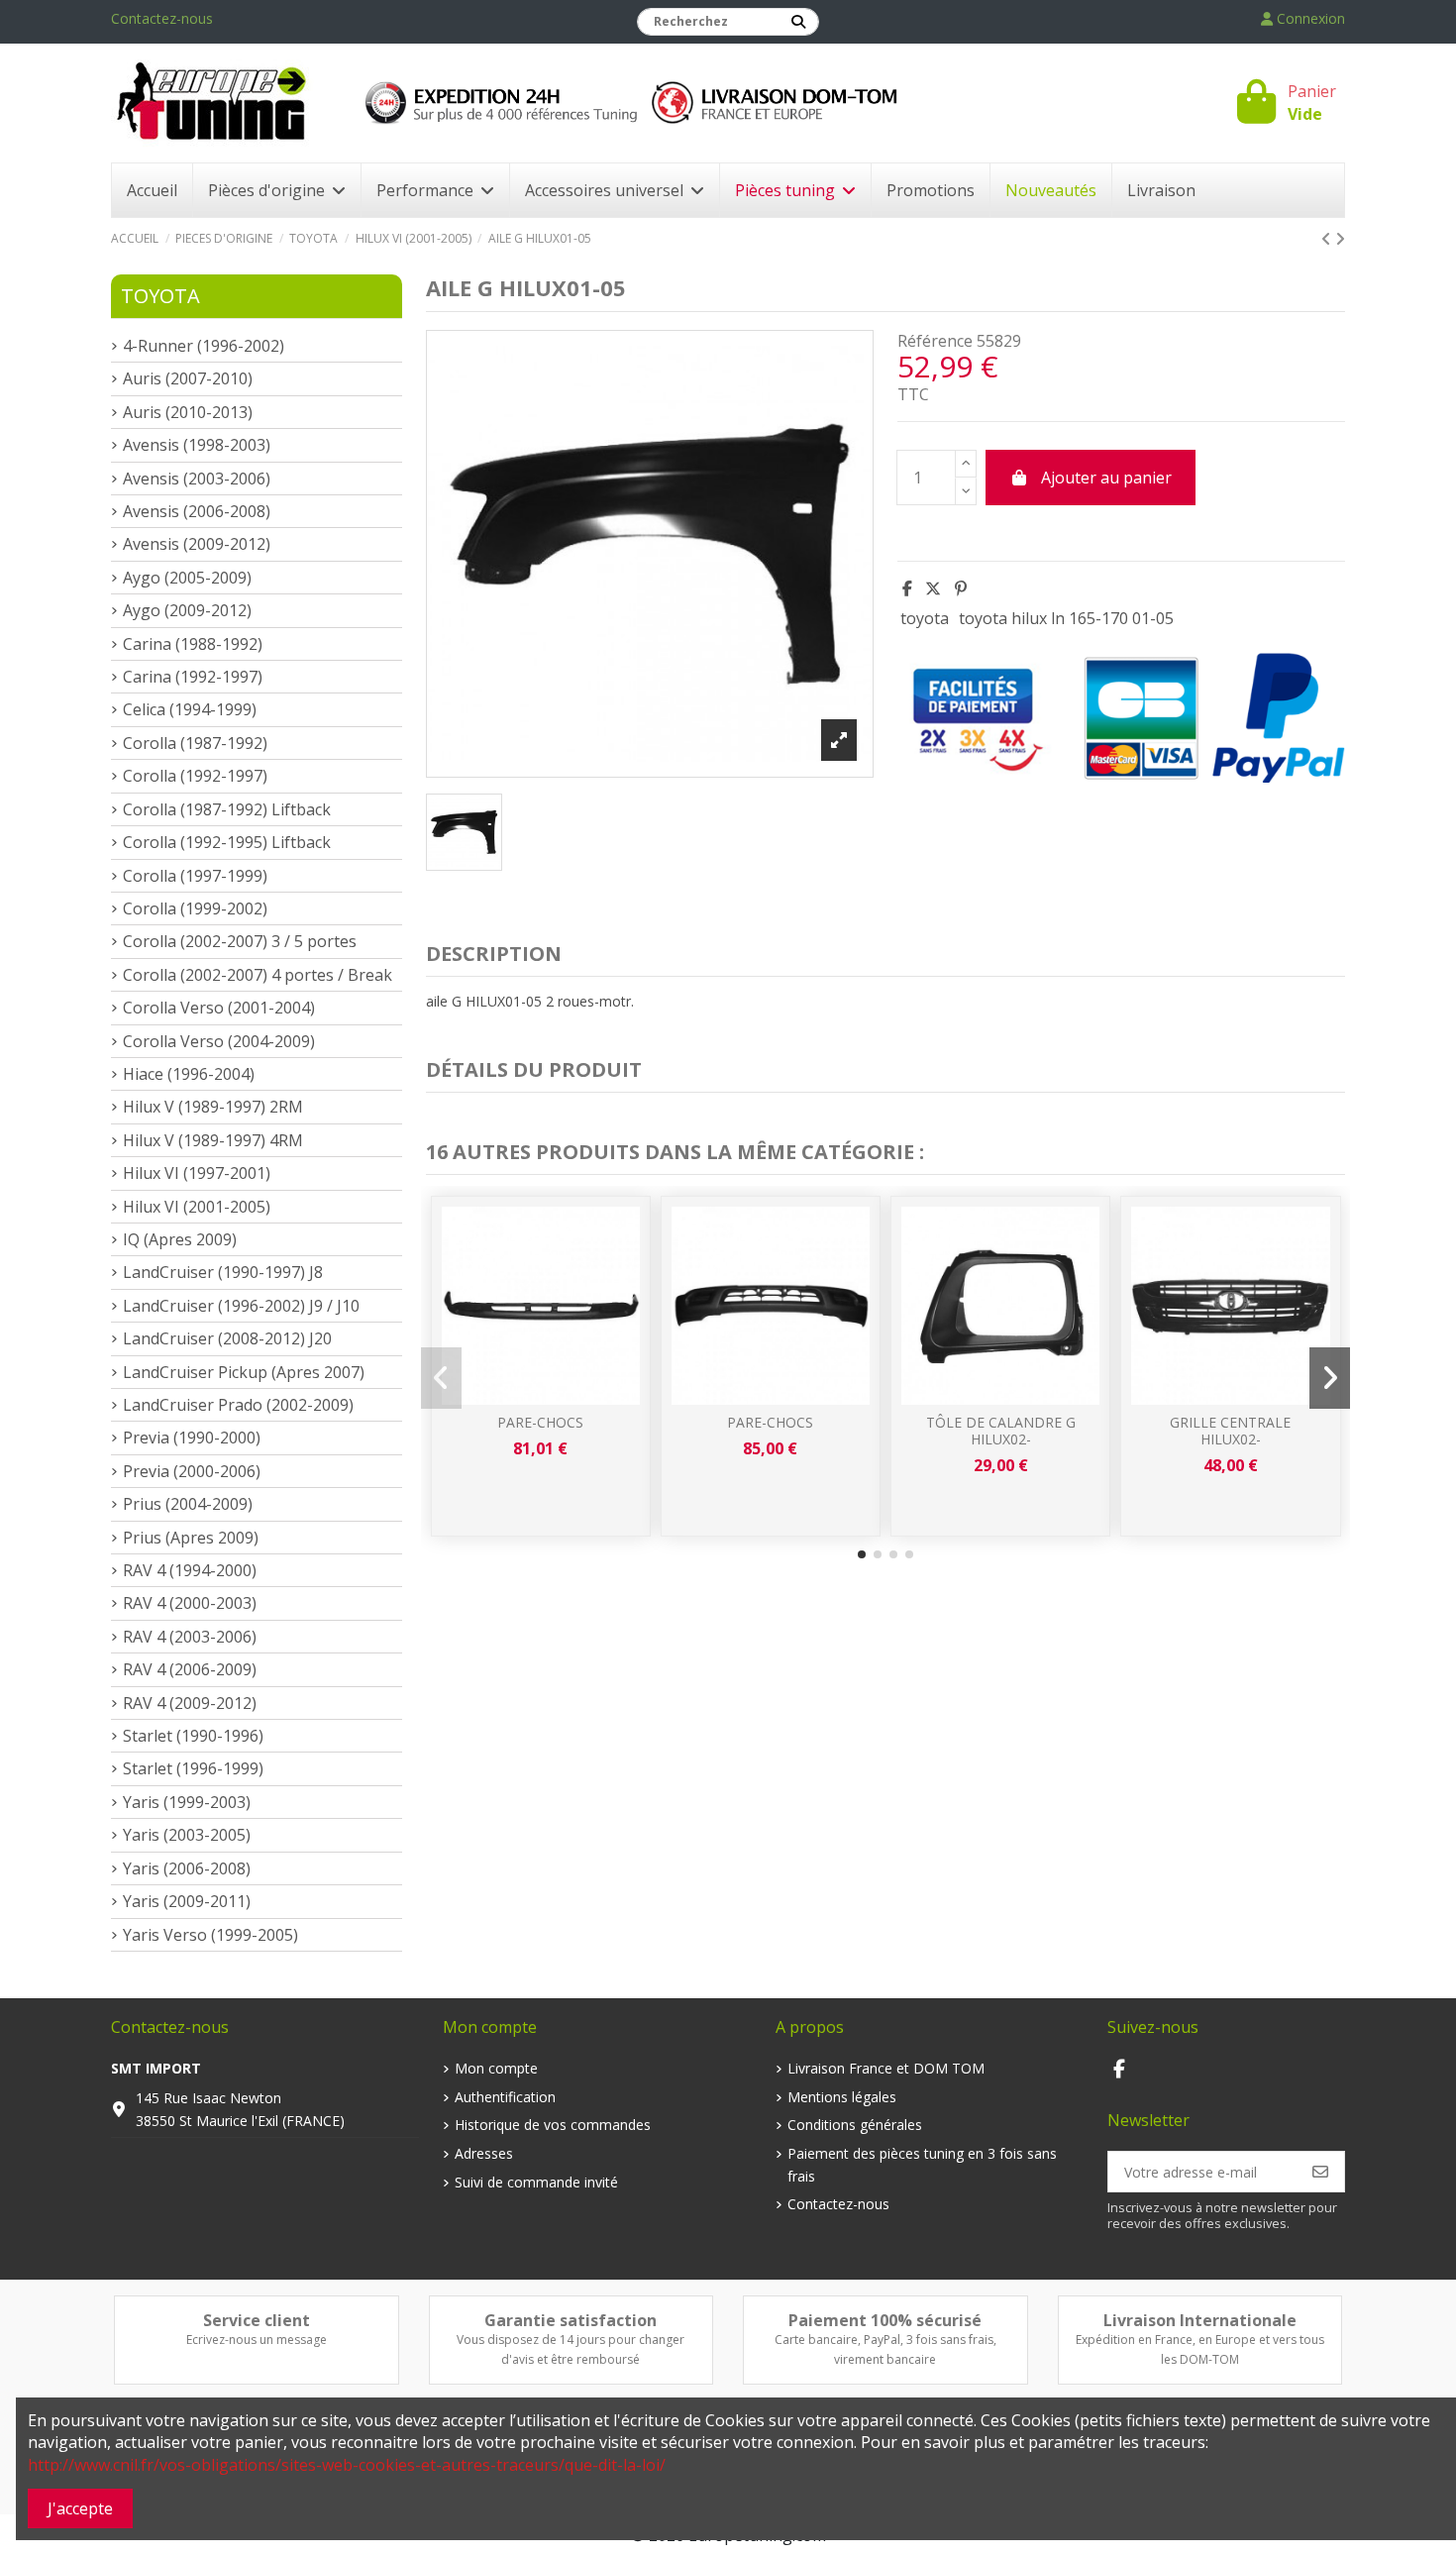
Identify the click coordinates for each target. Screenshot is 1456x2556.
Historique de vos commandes (553, 2125)
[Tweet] (933, 588)
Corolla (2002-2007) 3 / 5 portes (240, 941)
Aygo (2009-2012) (187, 610)
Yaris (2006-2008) (187, 1868)
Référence (935, 341)
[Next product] (1340, 239)
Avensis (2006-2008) (197, 511)
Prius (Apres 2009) (191, 1538)
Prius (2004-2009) (188, 1504)
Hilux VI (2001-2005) (197, 1207)
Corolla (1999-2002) (195, 908)
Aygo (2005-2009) (187, 578)
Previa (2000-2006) (192, 1471)
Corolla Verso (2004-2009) (219, 1041)
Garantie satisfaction (571, 2320)
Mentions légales (842, 2097)
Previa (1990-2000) (192, 1438)
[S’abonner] (1320, 2172)
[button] (862, 1554)
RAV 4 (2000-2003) (190, 1603)
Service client (257, 2320)
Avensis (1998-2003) (197, 445)
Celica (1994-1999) (190, 709)
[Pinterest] (961, 588)
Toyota (160, 296)
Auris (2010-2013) (188, 412)
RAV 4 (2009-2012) (190, 1703)
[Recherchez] (798, 22)
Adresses (484, 2153)
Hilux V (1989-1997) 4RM (213, 1140)
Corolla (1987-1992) (195, 743)
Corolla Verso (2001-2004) (219, 1008)
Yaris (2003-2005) (187, 1835)
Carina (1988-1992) (193, 644)
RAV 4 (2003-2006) (190, 1637)
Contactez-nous (162, 18)
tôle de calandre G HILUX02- (1001, 1431)
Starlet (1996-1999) (193, 1768)
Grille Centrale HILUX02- (1230, 1431)
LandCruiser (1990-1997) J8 (223, 1272)
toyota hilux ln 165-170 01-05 (1066, 618)
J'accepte (80, 2508)
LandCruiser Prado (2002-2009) (238, 1405)
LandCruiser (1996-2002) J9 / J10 (241, 1306)
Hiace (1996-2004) (189, 1074)
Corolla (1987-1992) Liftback (227, 809)
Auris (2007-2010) (188, 378)
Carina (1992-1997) (193, 677)
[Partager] (907, 588)
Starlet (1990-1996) (193, 1736)
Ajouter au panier (1106, 478)
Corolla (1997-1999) (195, 876)
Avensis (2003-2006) (197, 479)
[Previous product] (1328, 239)
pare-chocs (540, 1422)
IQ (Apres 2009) (180, 1239)
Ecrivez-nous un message (257, 2340)
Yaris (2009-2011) (187, 1901)
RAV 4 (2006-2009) (190, 1669)
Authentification (505, 2097)
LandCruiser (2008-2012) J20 (227, 1338)
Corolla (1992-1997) (195, 776)
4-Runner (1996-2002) (204, 346)
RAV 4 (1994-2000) (190, 1570)
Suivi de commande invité (536, 2182)
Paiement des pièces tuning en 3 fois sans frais (922, 2164)
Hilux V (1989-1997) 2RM (213, 1107)
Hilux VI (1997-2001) (197, 1173)
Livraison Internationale (1200, 2320)
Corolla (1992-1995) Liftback (227, 842)
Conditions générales (855, 2125)
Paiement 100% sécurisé (885, 2320)
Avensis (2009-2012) (197, 544)
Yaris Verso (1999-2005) (210, 1935)
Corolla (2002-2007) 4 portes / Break (258, 975)
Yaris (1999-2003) (187, 1802)
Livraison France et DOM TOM (886, 2068)
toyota (925, 618)
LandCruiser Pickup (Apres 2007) (244, 1372)
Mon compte (496, 2068)
